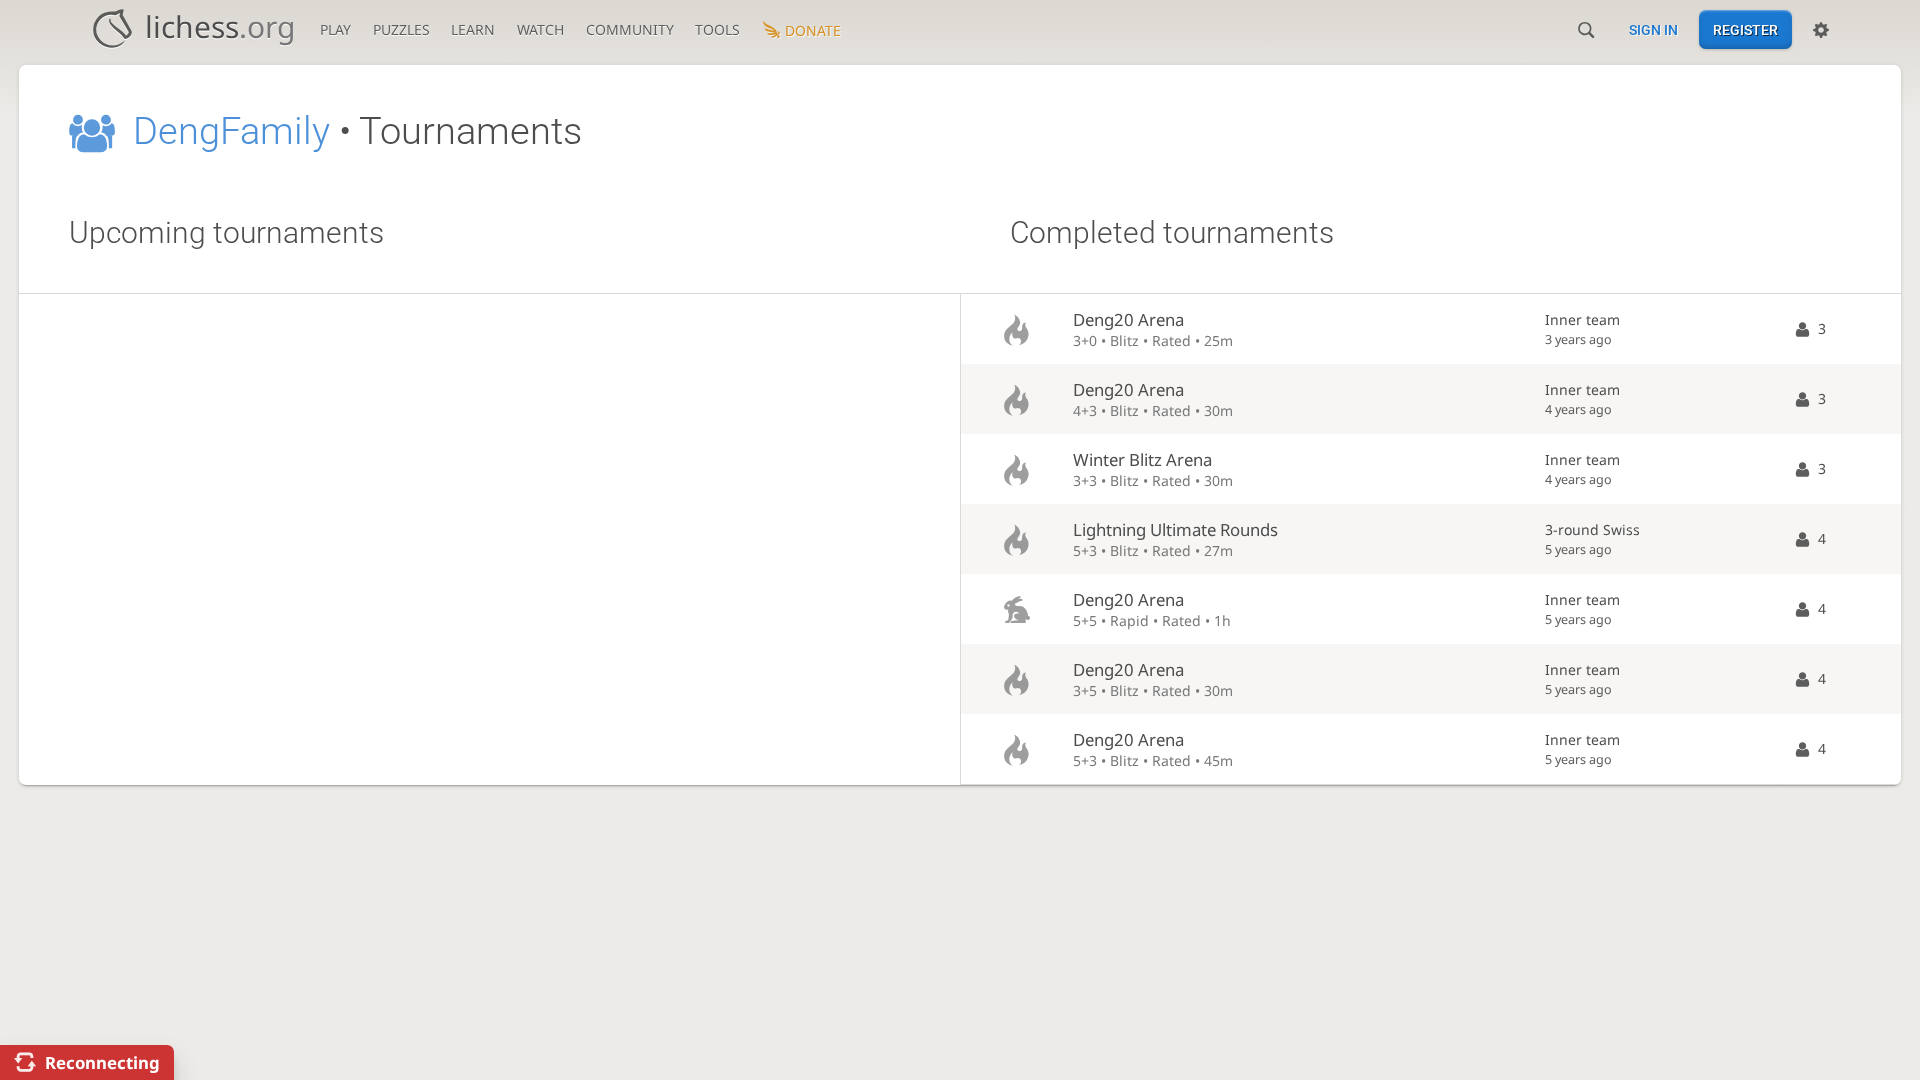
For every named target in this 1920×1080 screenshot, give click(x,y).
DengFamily (231, 131)
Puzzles (401, 29)
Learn (473, 29)
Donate (813, 30)
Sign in (1653, 30)
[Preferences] (1821, 30)
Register (1745, 30)
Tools (717, 29)
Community (630, 29)
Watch (540, 29)
